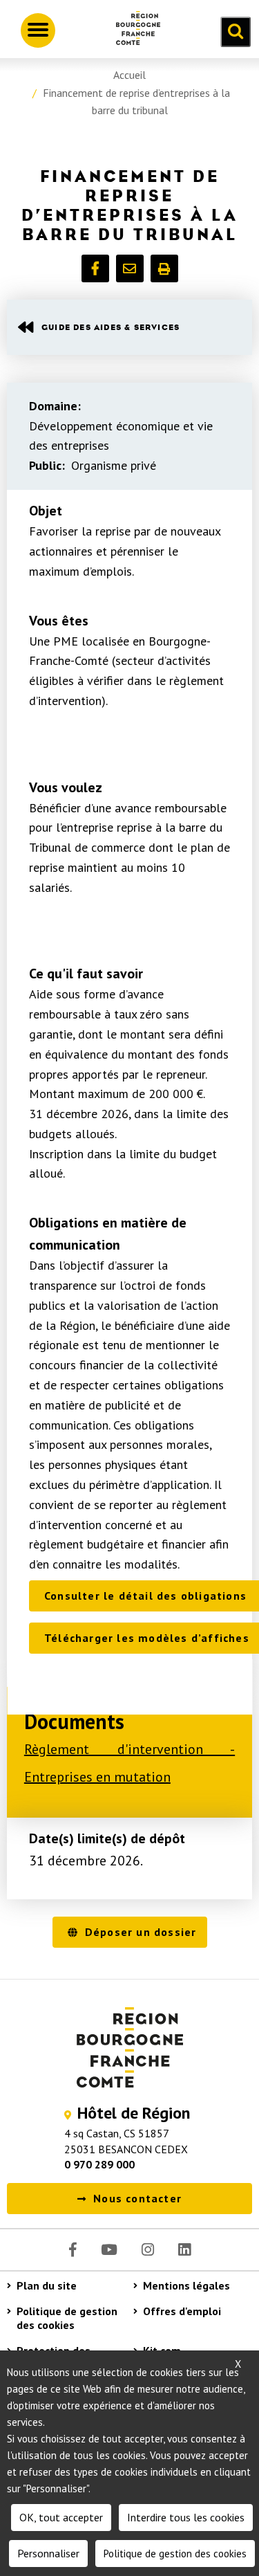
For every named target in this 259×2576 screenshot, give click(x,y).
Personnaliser (48, 2553)
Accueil (129, 75)
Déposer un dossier (141, 1932)
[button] (95, 268)
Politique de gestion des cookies (67, 2318)
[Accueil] (133, 30)
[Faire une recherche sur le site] (236, 32)
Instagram (148, 2250)
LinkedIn (184, 2250)
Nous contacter (137, 2198)
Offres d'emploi (182, 2311)
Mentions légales (186, 2285)
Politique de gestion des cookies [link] (175, 2554)
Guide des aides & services (111, 327)
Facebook (73, 2250)
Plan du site (47, 2285)
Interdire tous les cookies (186, 2517)
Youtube (109, 2250)
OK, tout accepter (61, 2517)
